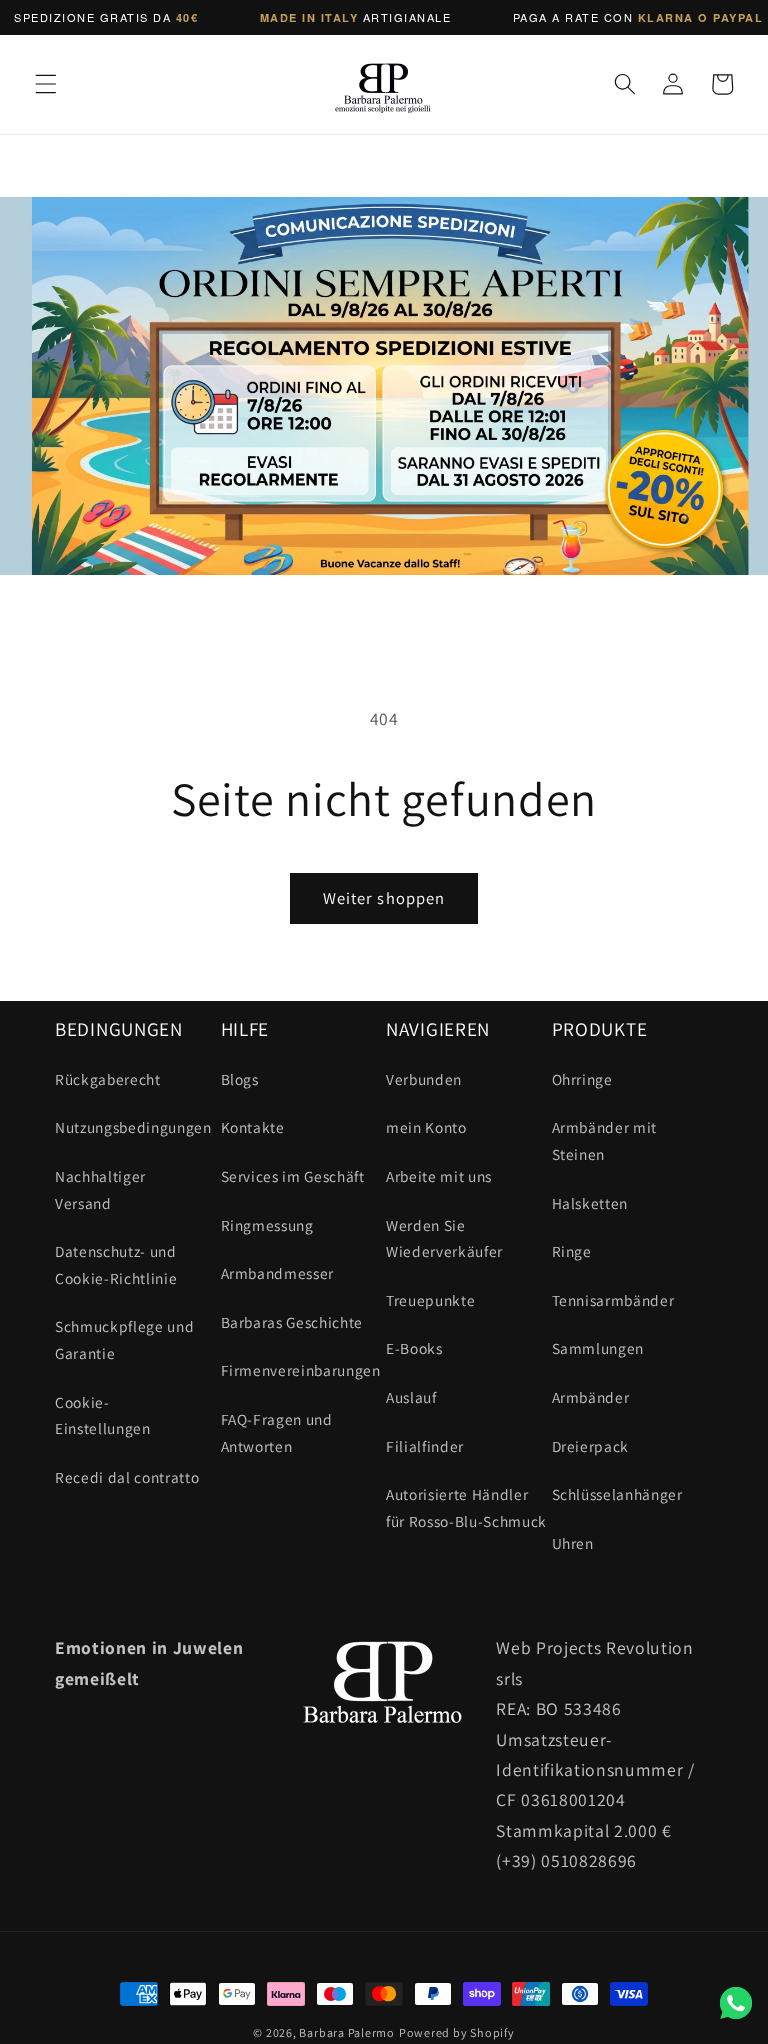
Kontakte (253, 1127)
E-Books (414, 1348)
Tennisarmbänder (613, 1300)
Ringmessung (267, 1225)
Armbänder (591, 1397)
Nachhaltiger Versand (100, 1189)
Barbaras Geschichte (292, 1322)
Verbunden (424, 1079)
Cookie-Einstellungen (103, 1415)
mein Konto (426, 1127)
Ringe (572, 1251)
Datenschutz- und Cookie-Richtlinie (116, 1264)
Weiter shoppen (384, 898)
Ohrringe (582, 1079)
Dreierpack (591, 1446)
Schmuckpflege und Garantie (124, 1339)
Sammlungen (598, 1348)
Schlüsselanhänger (617, 1494)
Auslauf (411, 1397)
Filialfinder (425, 1446)
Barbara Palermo (347, 2032)
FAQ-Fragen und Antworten (277, 1432)
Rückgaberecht (108, 1079)
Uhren (573, 1543)
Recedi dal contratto (127, 1477)
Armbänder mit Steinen (605, 1140)
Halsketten (590, 1203)
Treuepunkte (430, 1300)
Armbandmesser (278, 1273)
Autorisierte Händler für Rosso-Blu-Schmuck (466, 1507)
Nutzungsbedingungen (133, 1127)
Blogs (240, 1079)
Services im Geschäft (293, 1176)
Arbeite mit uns (439, 1176)
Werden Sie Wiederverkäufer (444, 1238)
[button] (46, 84)
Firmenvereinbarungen (301, 1370)
